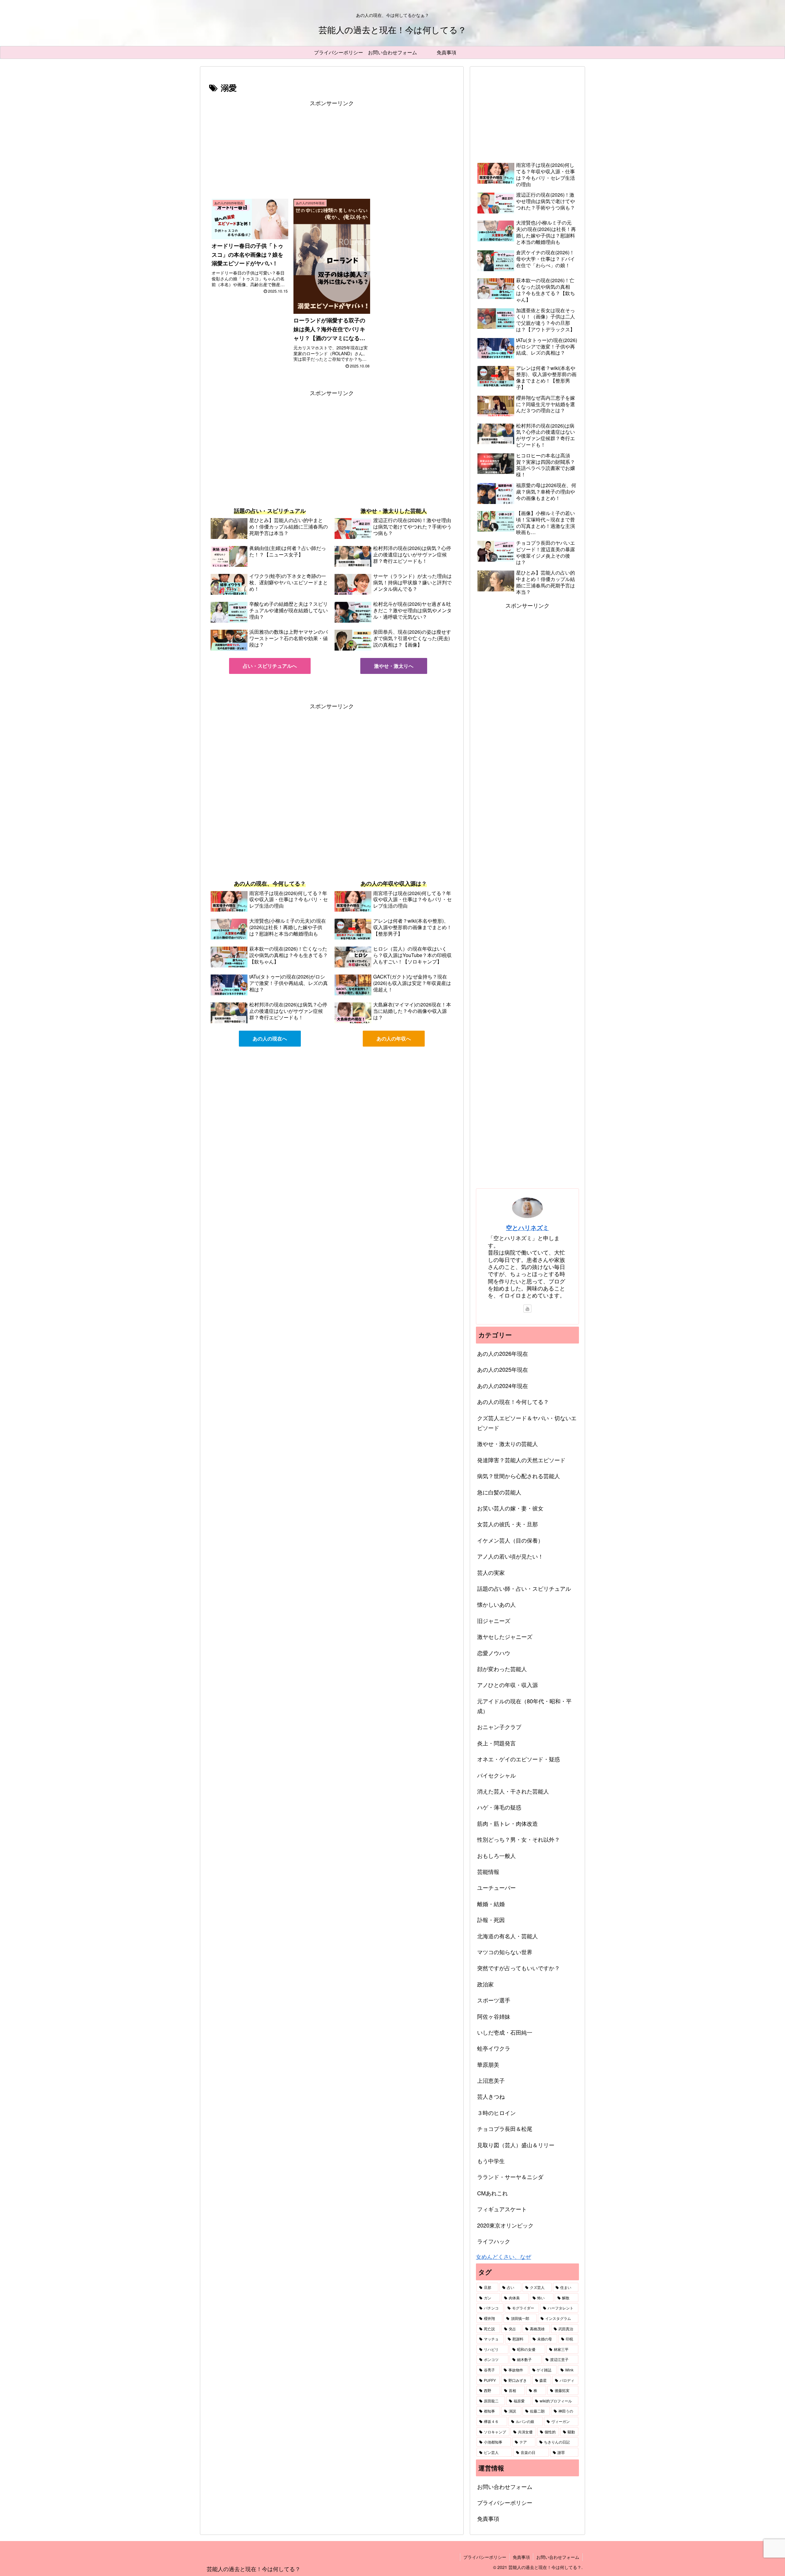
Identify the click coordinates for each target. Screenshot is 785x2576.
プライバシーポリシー (505, 2502)
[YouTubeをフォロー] (527, 1309)
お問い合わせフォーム (505, 2486)
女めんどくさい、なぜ (504, 2256)
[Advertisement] (332, 151)
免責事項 (488, 2518)
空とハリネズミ (527, 1228)
